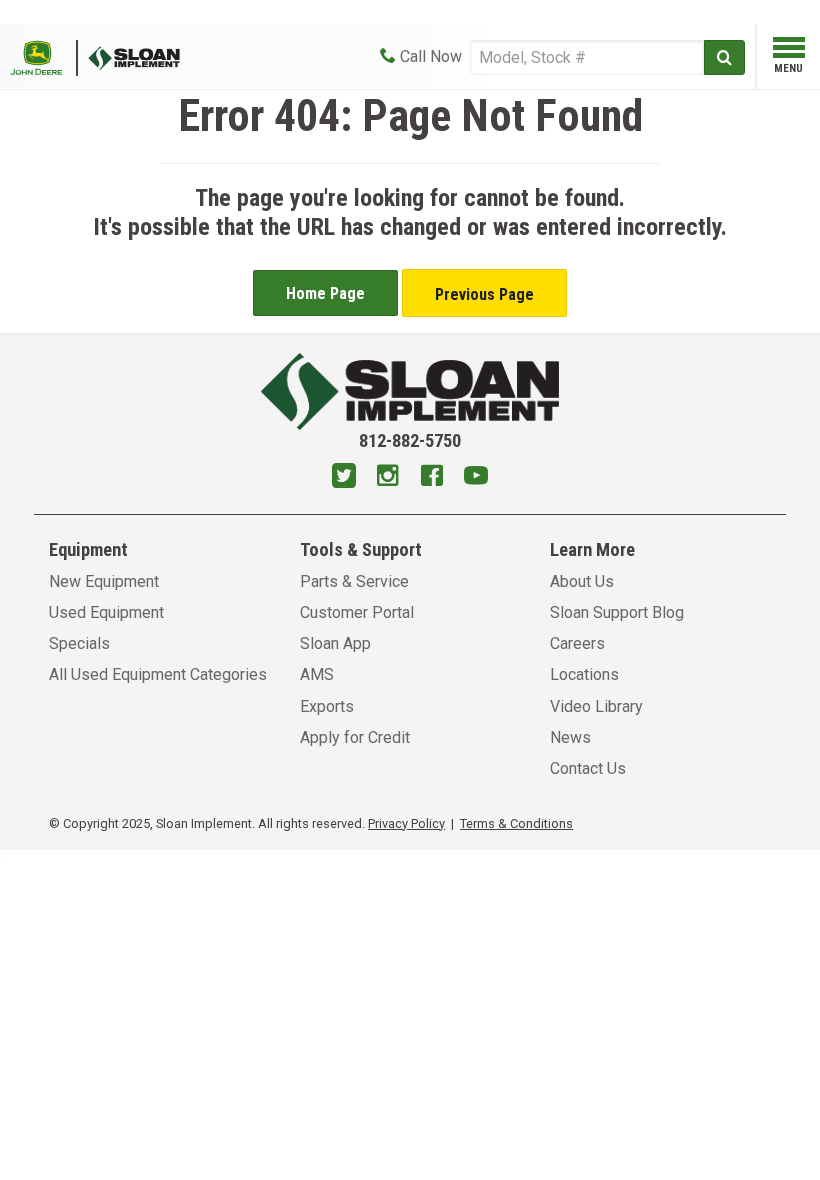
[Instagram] (388, 478)
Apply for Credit (355, 737)
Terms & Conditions (516, 823)
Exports (327, 706)
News (570, 737)
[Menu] (788, 51)
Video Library (596, 706)
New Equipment (104, 581)
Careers (577, 643)
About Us (582, 581)
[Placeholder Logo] (44, 56)
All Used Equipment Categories (158, 674)
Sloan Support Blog (617, 612)
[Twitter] (344, 478)
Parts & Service (354, 581)
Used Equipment (106, 612)
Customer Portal (357, 612)
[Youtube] (476, 478)
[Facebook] (432, 478)
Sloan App (335, 643)
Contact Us (588, 768)
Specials (79, 643)
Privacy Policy (406, 823)
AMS (317, 674)
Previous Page (484, 294)
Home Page (325, 293)
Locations (584, 674)
